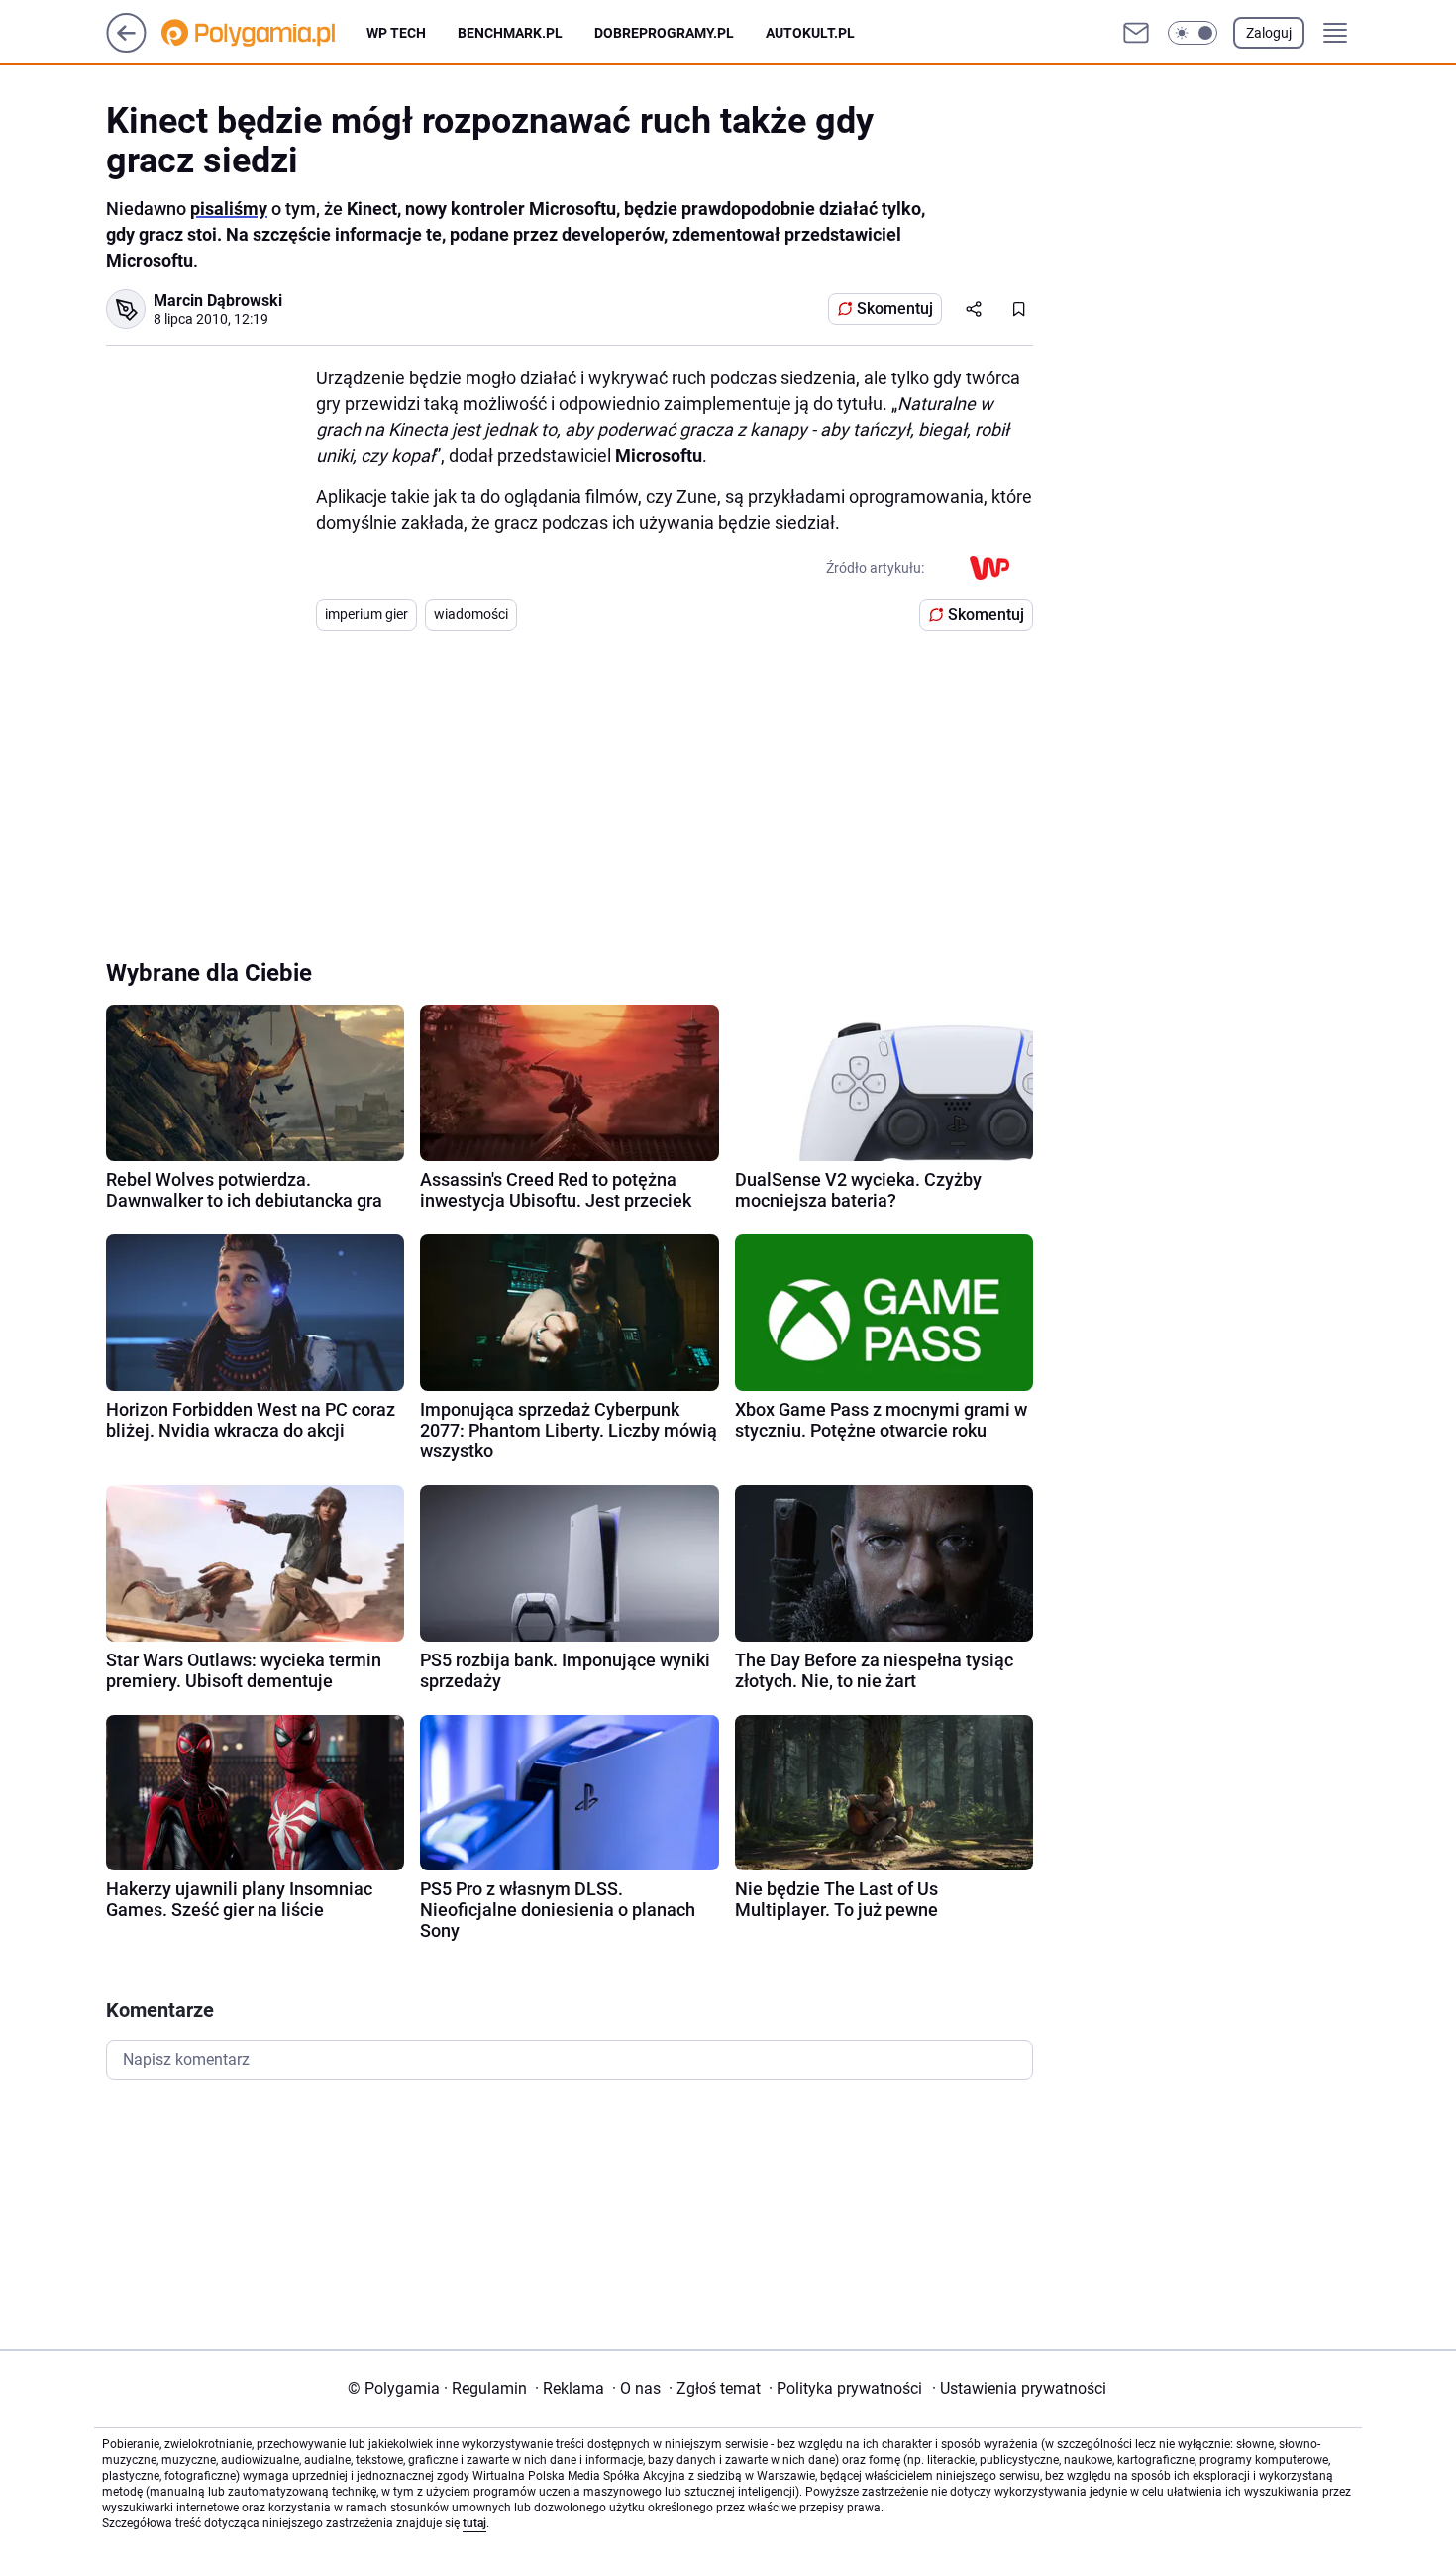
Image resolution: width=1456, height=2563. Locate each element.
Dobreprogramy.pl (664, 33)
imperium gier (366, 614)
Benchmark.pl (510, 33)
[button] (1193, 33)
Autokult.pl (810, 33)
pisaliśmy (229, 209)
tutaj (474, 2523)
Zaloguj (1269, 33)
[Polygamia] (264, 33)
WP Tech (396, 33)
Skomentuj (895, 309)
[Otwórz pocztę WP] (1136, 33)
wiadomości (471, 614)
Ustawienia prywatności (1019, 2388)
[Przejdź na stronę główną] (126, 47)
